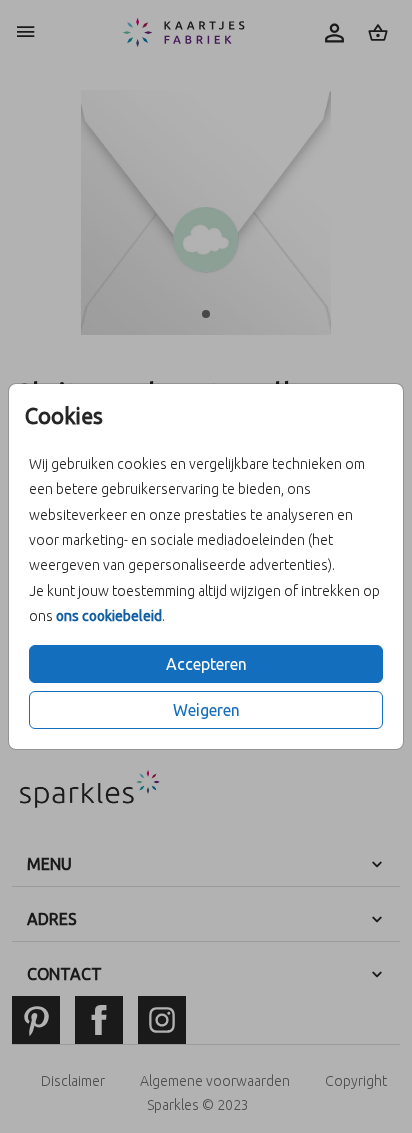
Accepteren (206, 664)
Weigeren (206, 710)
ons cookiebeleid (109, 616)
